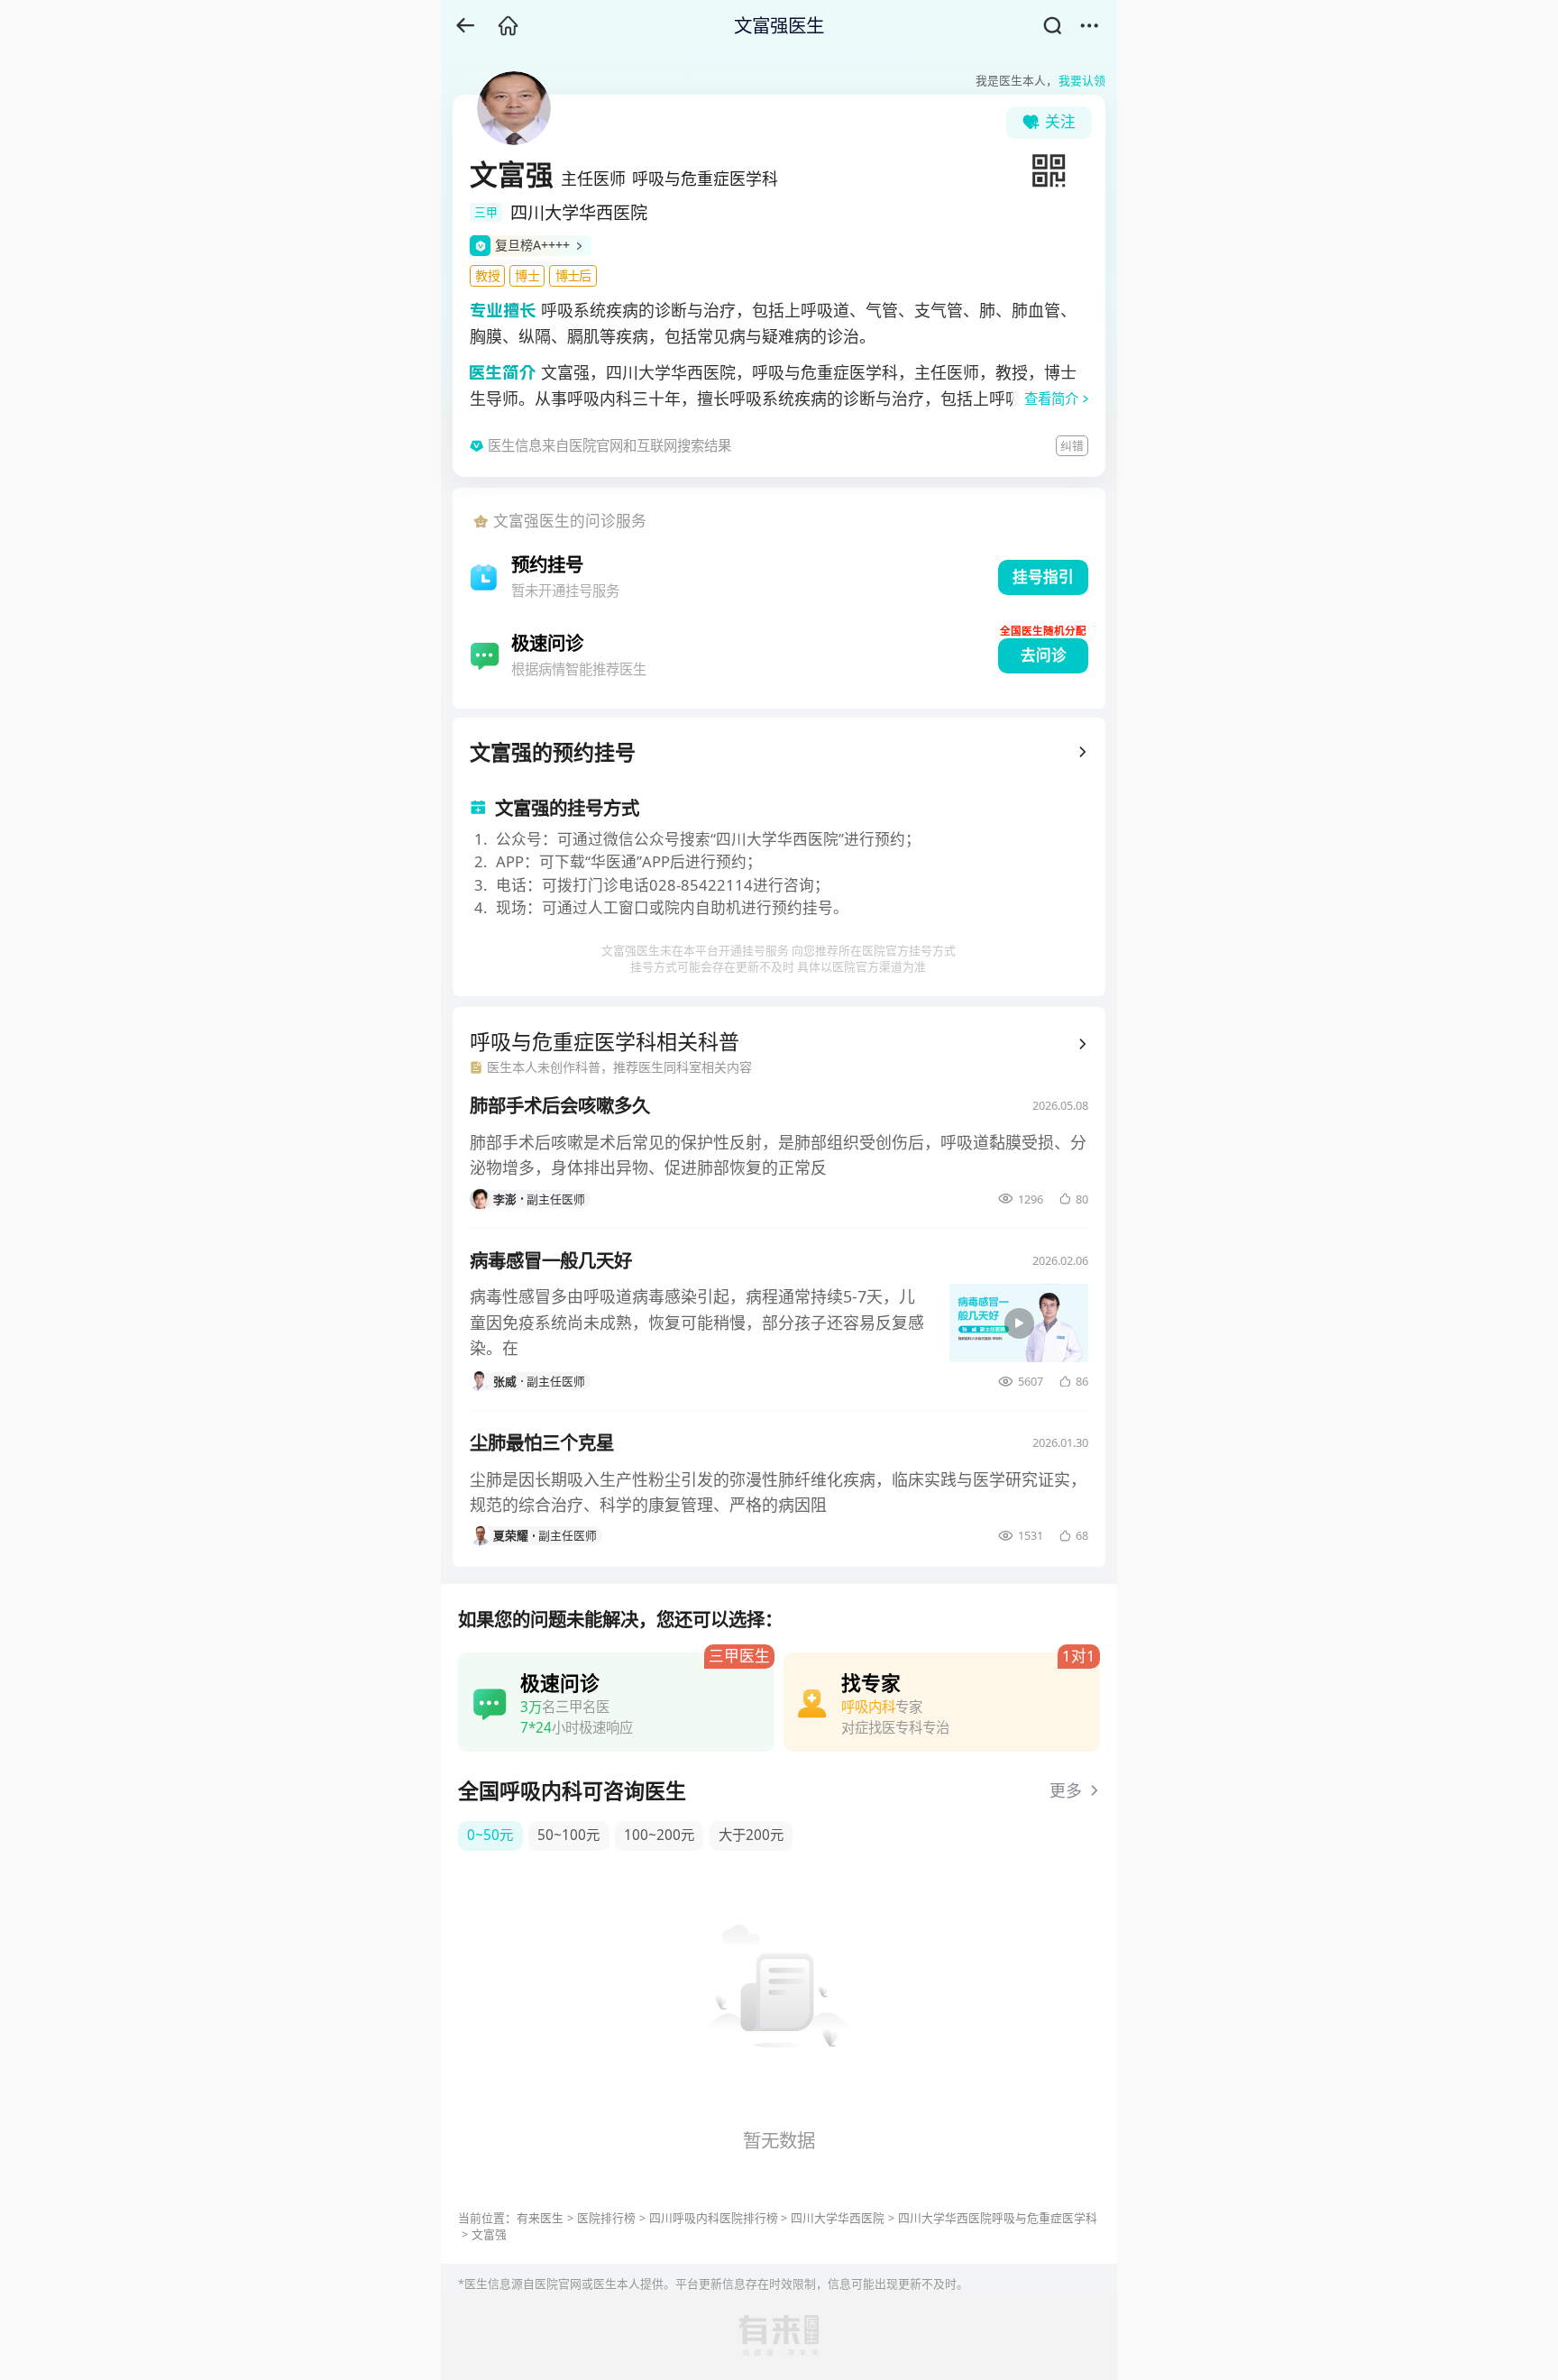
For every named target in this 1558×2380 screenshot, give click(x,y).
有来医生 (540, 2218)
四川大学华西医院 (838, 2218)
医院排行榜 (606, 2218)
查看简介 (1051, 399)
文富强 (489, 2234)
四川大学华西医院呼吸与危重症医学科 (998, 2218)
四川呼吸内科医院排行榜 (714, 2218)
